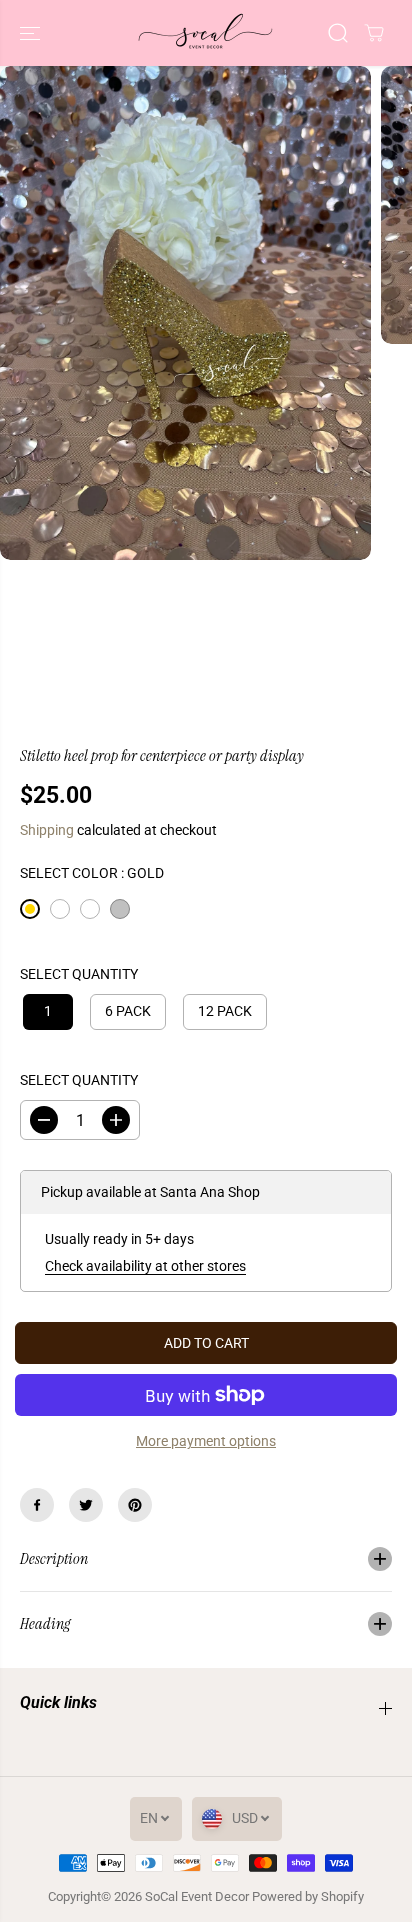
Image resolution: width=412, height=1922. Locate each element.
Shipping (47, 830)
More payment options (206, 1441)
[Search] (338, 33)
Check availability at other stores (145, 1266)
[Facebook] (37, 1505)
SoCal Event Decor (197, 1896)
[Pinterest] (135, 1505)
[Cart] (374, 33)
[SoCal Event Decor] (206, 33)
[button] (32, 33)
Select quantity (79, 974)
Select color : (92, 873)
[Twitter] (86, 1505)
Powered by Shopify (308, 1896)
